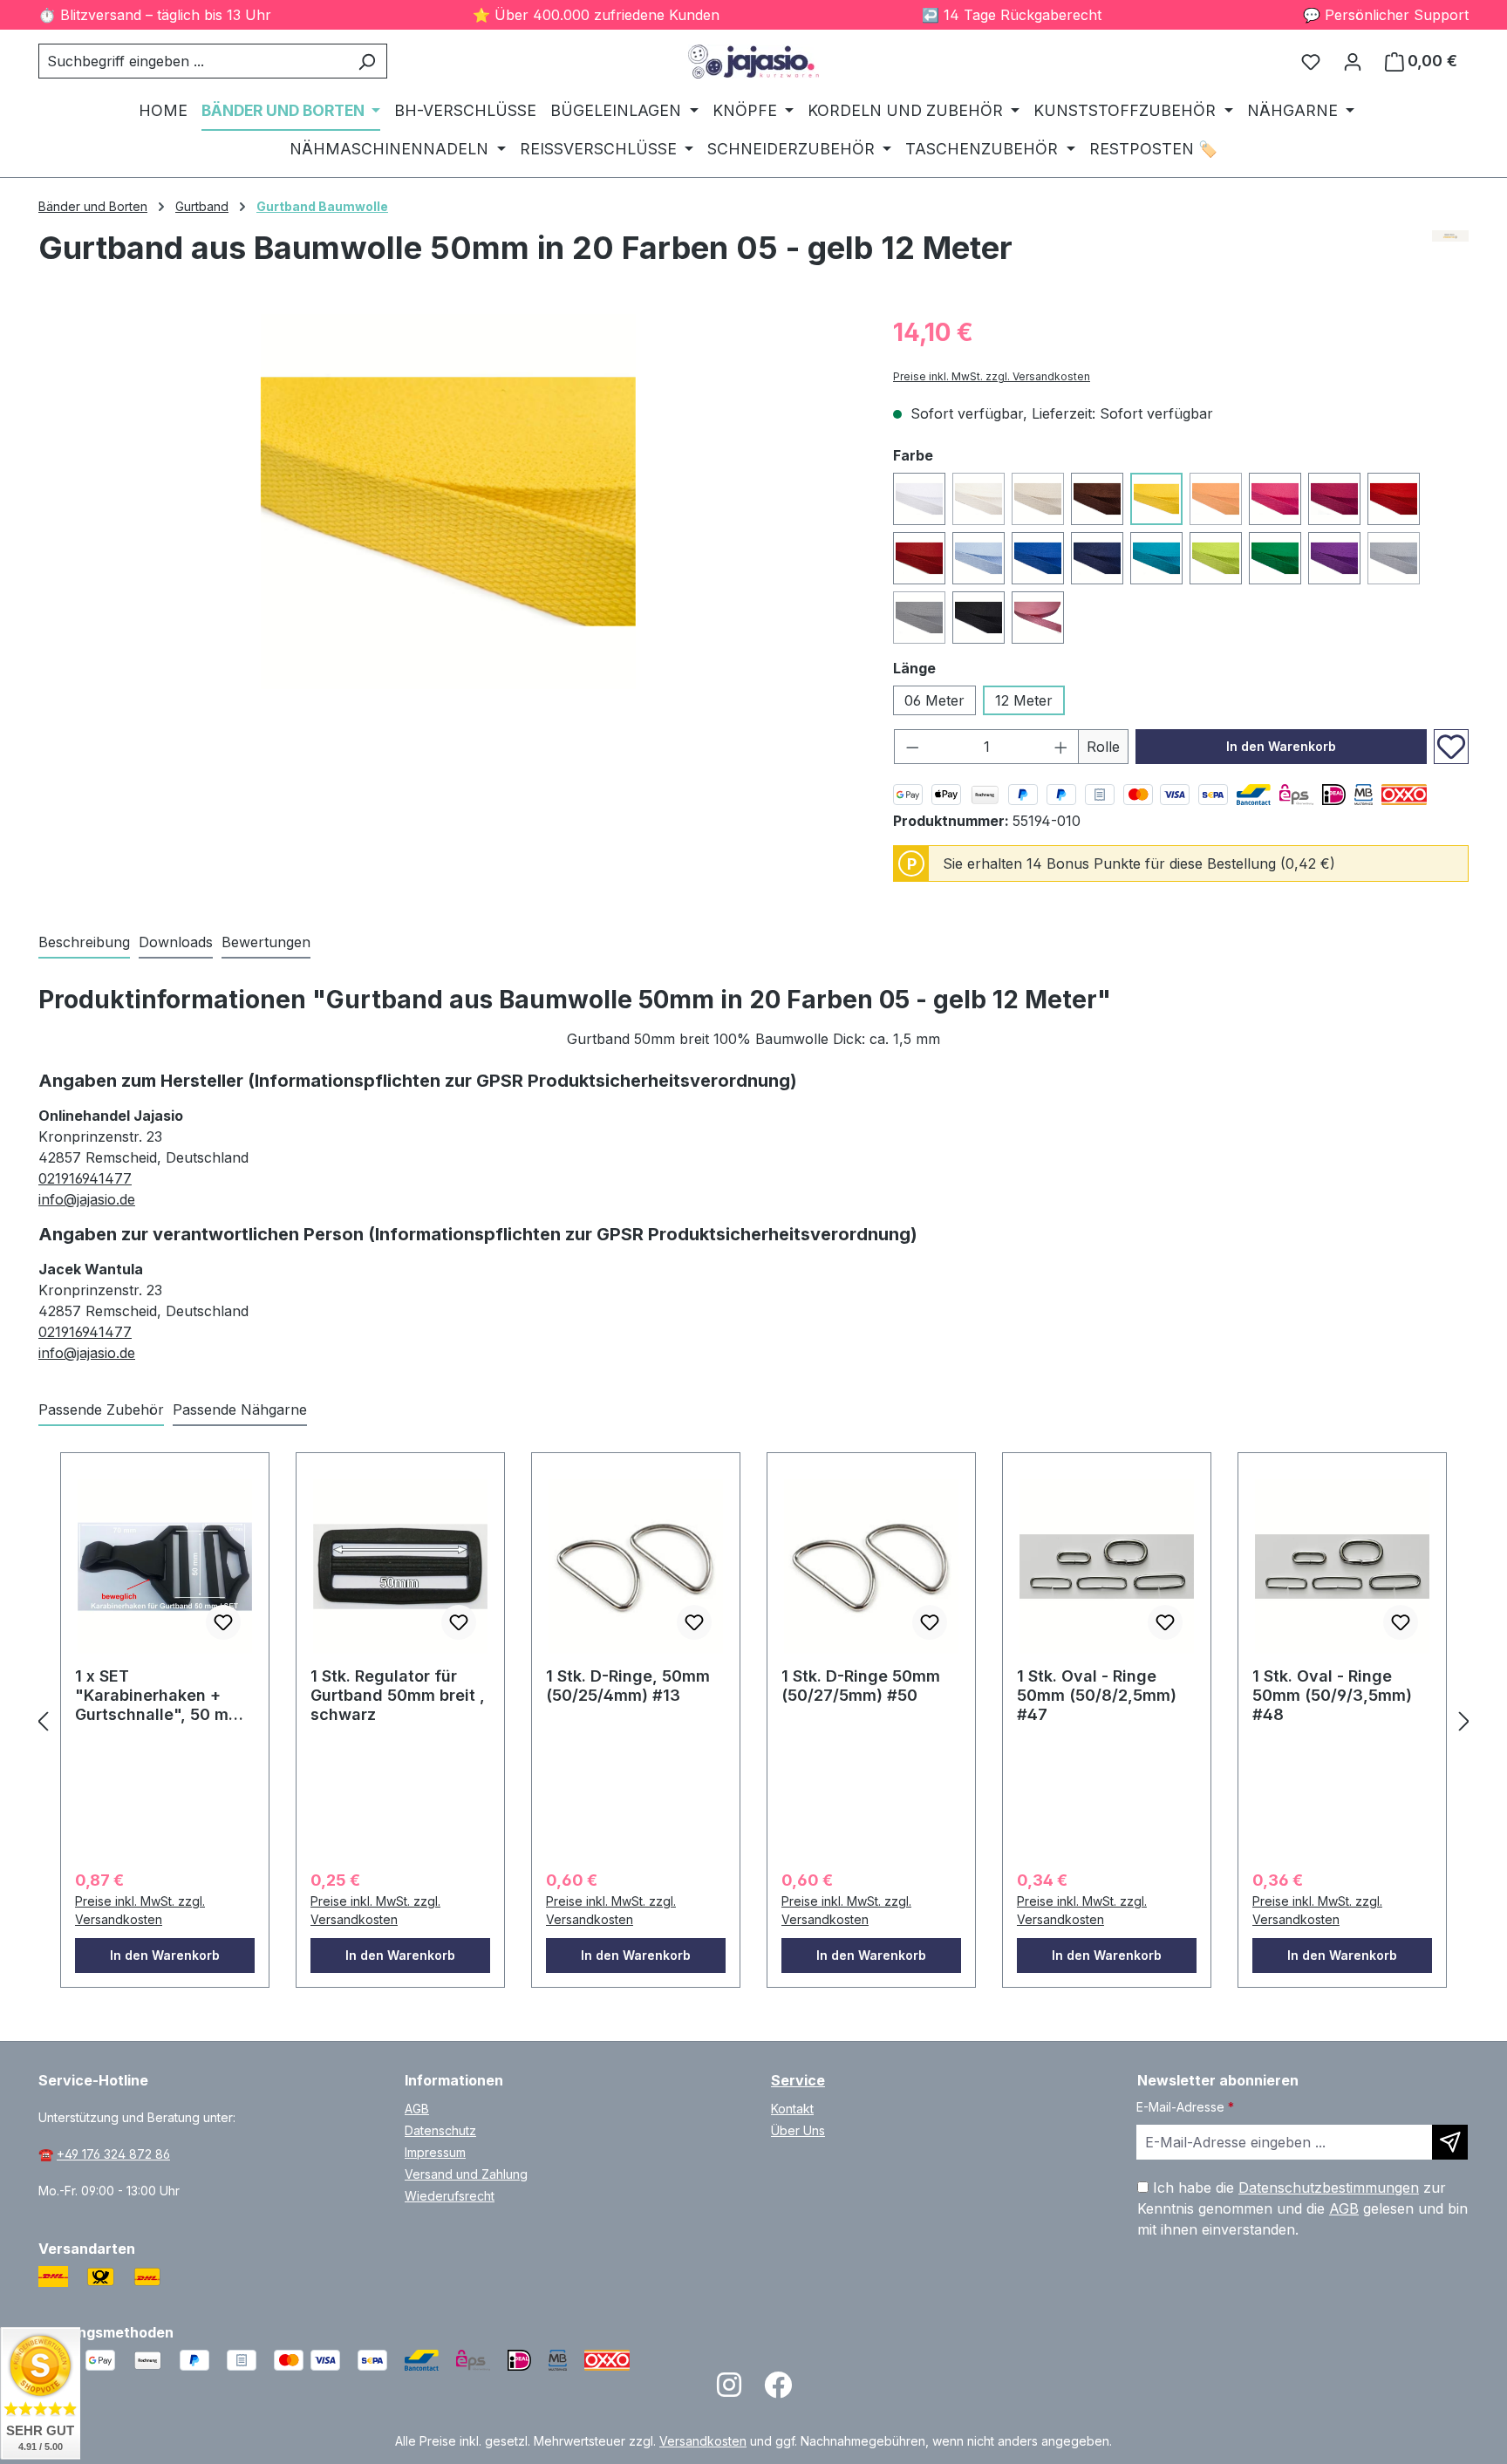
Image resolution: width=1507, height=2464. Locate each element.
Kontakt (792, 2109)
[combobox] (193, 61)
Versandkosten (703, 2441)
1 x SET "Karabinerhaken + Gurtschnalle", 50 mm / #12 (164, 1696)
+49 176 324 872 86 (113, 2154)
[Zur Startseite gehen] (753, 61)
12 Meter (1024, 700)
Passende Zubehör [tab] (101, 1409)
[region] (448, 502)
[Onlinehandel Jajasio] (1451, 255)
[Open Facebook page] (778, 2390)
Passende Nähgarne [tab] (240, 1409)
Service (798, 2080)
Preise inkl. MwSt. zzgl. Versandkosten (992, 376)
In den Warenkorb (1281, 746)
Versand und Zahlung (466, 2174)
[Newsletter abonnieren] (1450, 2142)
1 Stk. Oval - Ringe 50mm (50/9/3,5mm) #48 (1332, 1695)
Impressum (435, 2152)
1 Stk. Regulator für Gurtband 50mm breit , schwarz (398, 1695)
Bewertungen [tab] (266, 942)
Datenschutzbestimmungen (1329, 2188)
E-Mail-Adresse (1185, 2107)
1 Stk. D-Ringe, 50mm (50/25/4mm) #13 (628, 1686)
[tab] (84, 943)
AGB (417, 2109)
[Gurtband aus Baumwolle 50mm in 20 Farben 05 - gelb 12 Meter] (448, 502)
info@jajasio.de (87, 1199)
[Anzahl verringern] (912, 747)
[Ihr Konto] (1353, 61)
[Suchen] (367, 61)
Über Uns (798, 2130)
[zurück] (43, 1720)
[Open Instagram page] (729, 2390)
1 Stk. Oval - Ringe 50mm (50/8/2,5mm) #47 (1097, 1695)
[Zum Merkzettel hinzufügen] (1451, 747)
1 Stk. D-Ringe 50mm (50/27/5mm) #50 (861, 1686)
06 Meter (934, 700)
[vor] (1464, 1720)
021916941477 (85, 1178)
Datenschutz (440, 2130)
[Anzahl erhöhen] (1061, 747)
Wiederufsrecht (450, 2196)
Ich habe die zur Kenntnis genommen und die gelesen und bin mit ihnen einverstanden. (1302, 2208)
